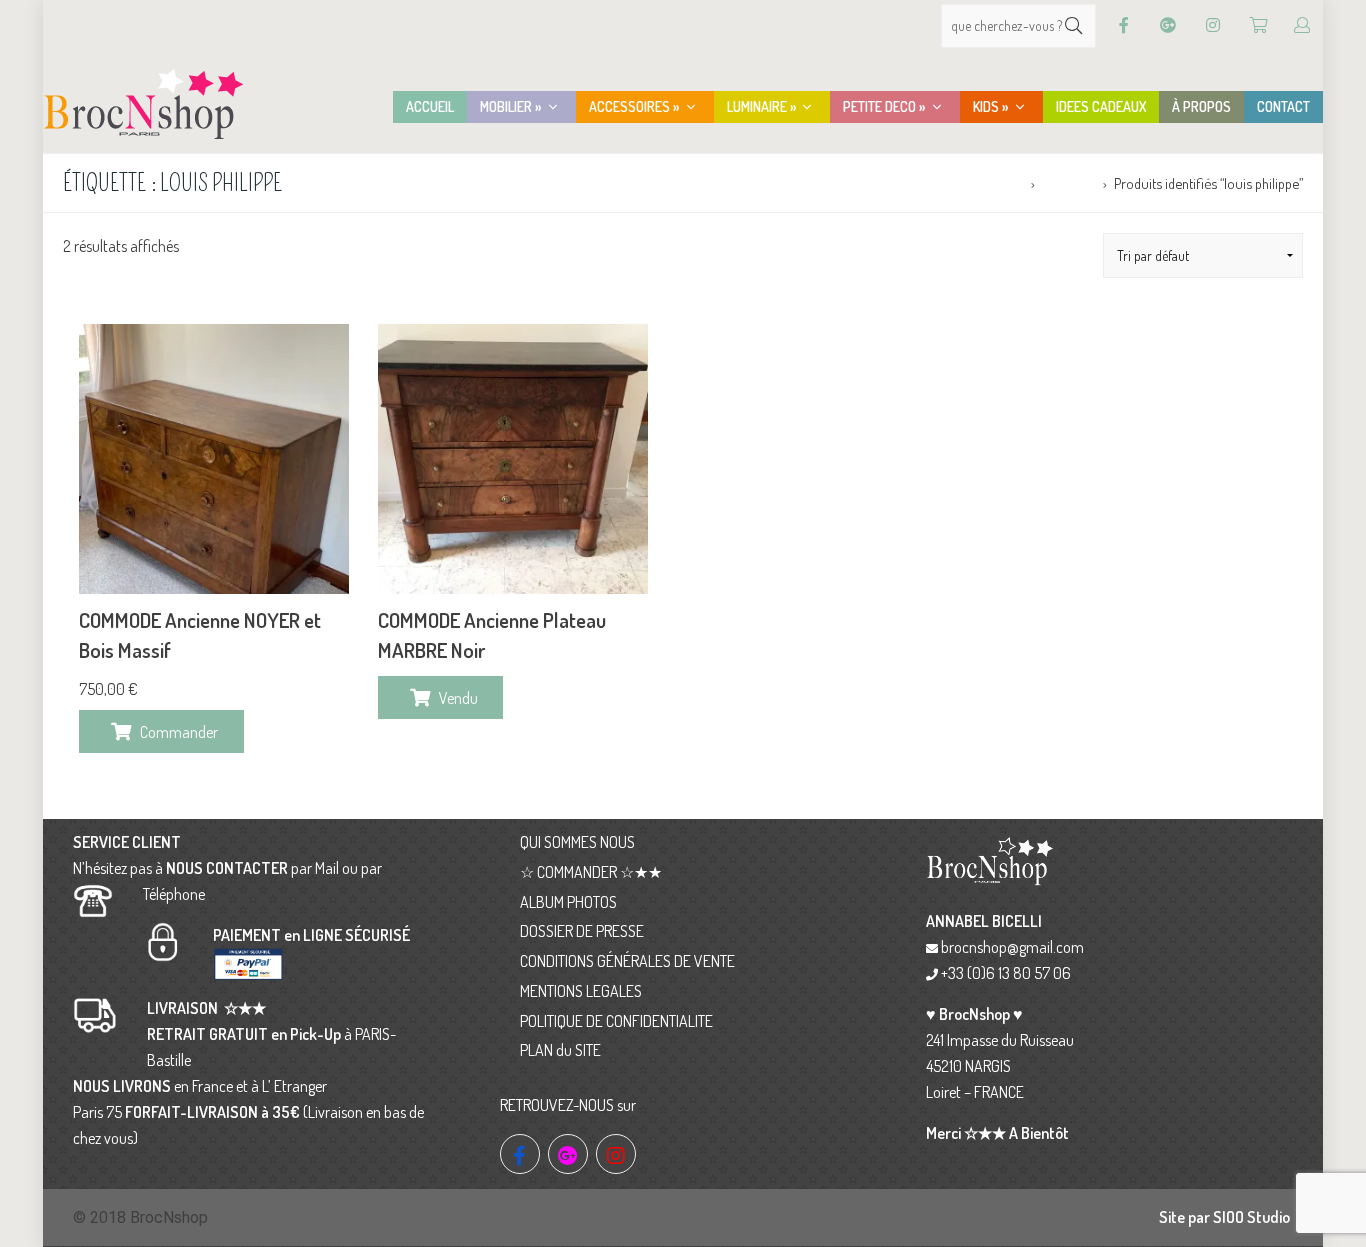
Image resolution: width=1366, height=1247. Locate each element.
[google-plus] (568, 1154)
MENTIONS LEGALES (581, 991)
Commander (179, 732)
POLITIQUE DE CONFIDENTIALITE (616, 1021)
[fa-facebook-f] (520, 1154)
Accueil (1002, 183)
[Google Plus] (1168, 25)
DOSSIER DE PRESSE (582, 931)
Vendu (458, 698)
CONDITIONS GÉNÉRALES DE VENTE (627, 961)
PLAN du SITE (560, 1050)
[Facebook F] (1124, 25)
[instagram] (616, 1154)
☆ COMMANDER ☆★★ (591, 872)
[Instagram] (1213, 25)
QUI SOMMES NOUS (577, 842)
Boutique (1068, 183)
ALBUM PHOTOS (568, 902)
